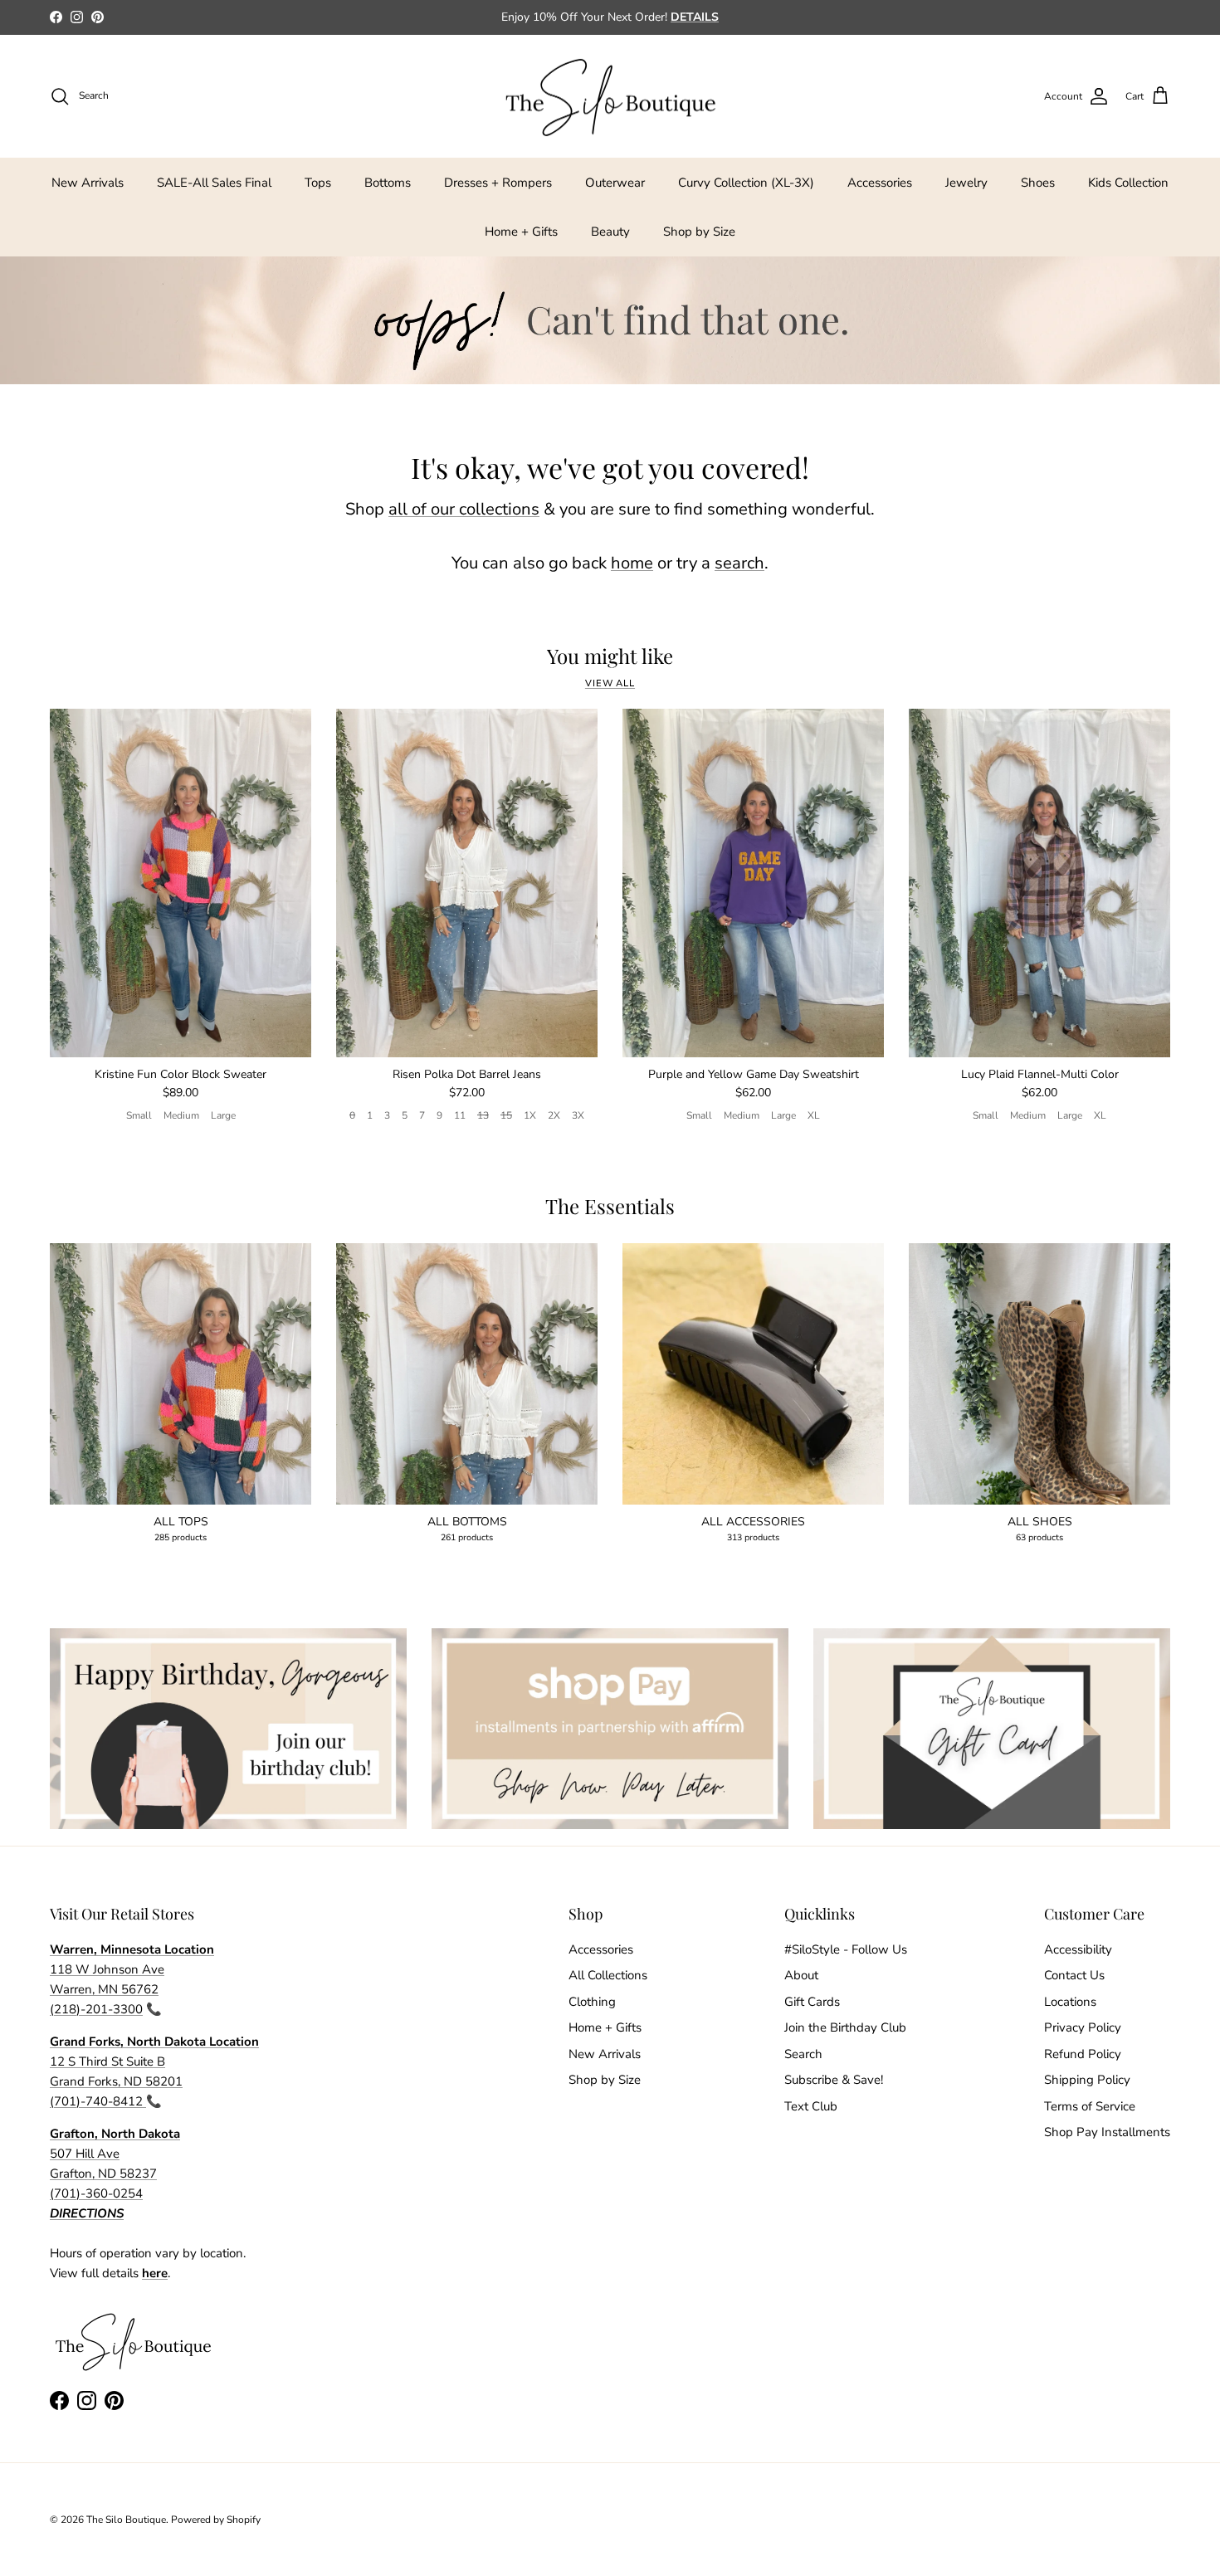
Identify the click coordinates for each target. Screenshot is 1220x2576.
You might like (610, 656)
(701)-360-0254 (96, 2193)
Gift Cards (812, 2002)
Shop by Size (699, 232)
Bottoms (388, 183)
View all (610, 683)
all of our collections (464, 509)
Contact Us (1074, 1975)
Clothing (592, 2002)
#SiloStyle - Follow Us (846, 1949)
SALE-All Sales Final (214, 183)
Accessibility (1078, 1949)
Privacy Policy (1083, 2027)
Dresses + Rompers (498, 183)
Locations (1070, 2002)
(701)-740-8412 (98, 2101)
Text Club (811, 2106)
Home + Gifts (521, 232)
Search (803, 2054)
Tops (318, 183)
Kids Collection (1128, 183)
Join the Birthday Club (845, 2027)
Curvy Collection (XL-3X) (746, 183)
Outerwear (615, 183)
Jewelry (966, 183)
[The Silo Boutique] (610, 97)
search (739, 563)
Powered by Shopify (216, 2520)
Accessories (880, 183)
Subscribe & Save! (834, 2080)
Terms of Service (1090, 2106)
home (632, 563)
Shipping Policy (1087, 2080)
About (801, 1975)
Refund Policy (1083, 2054)
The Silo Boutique (126, 2520)
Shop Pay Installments (1107, 2132)
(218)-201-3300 (96, 2009)
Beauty (610, 232)
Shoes (1038, 183)
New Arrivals (88, 183)
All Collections (608, 1975)
